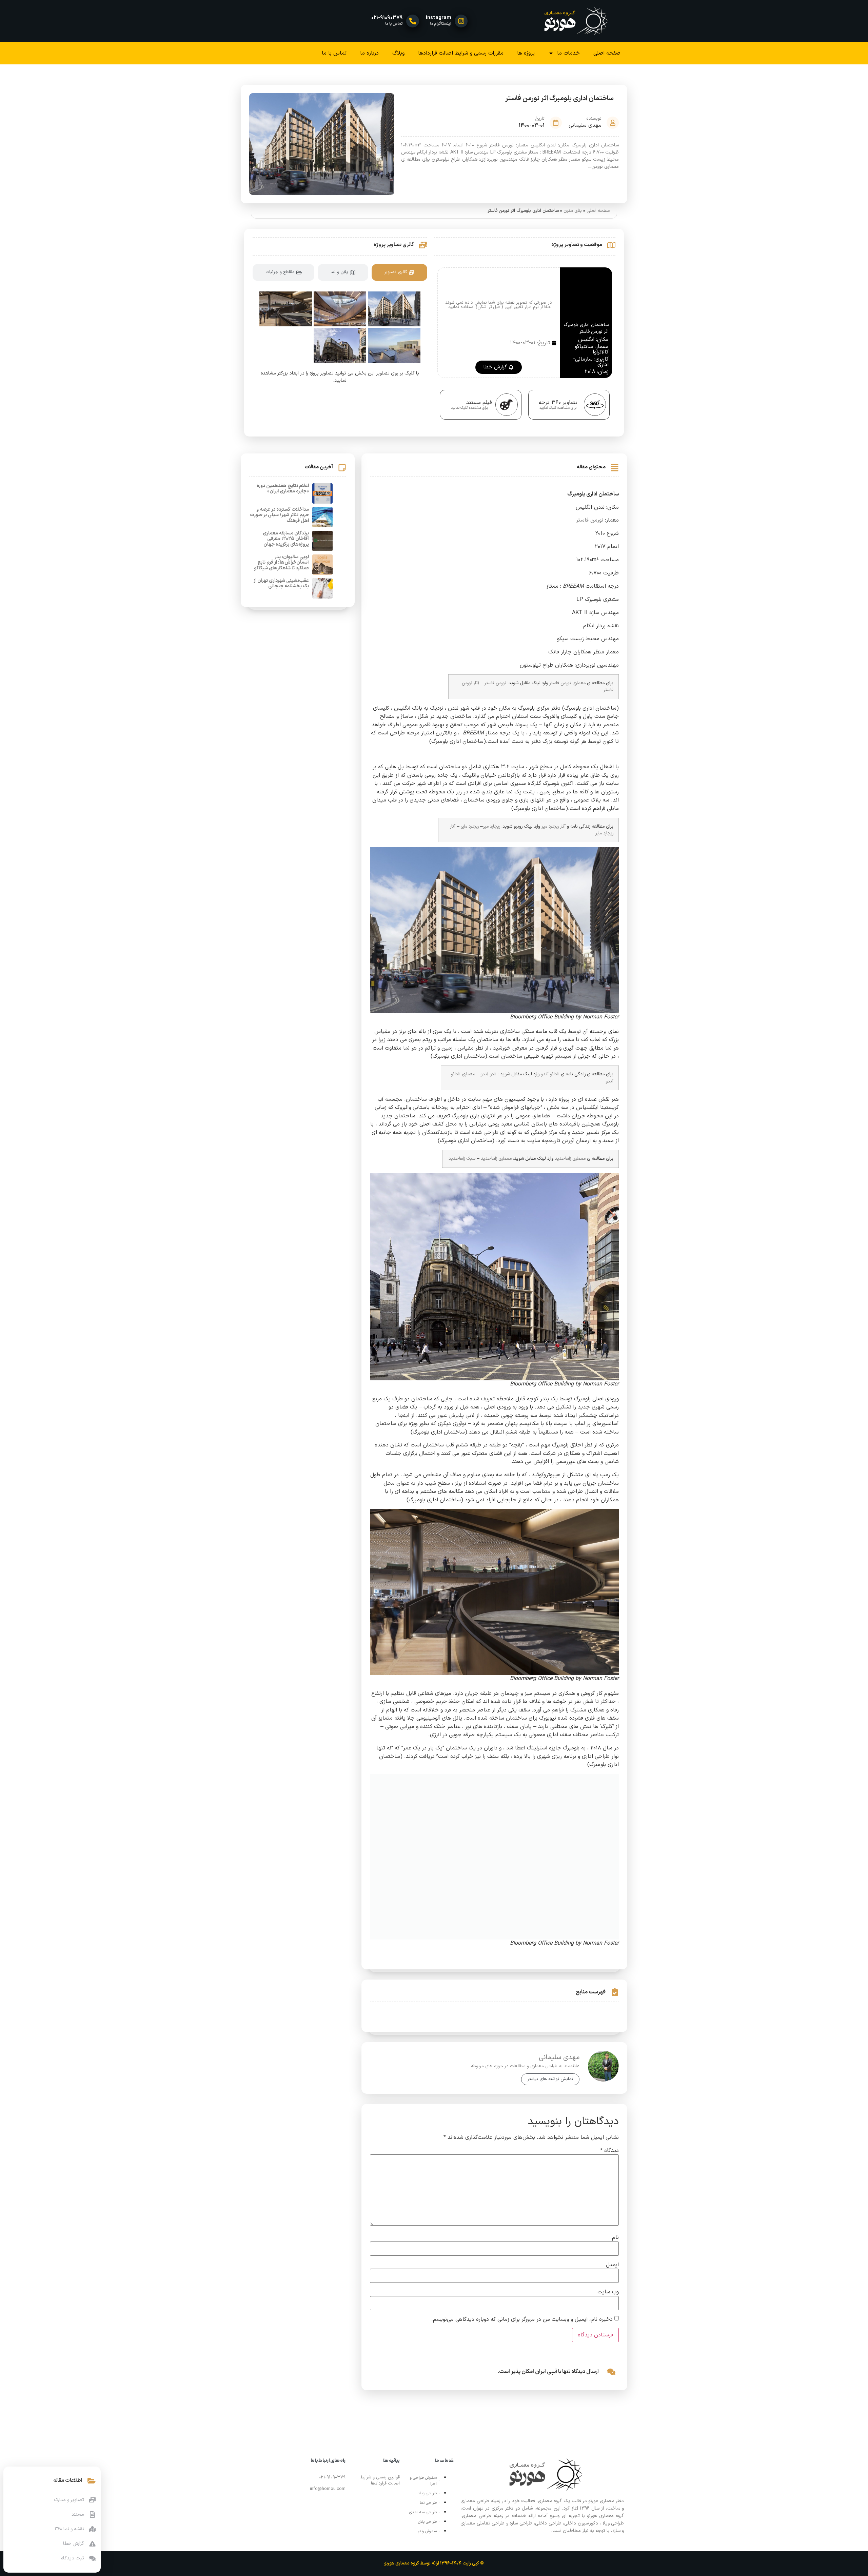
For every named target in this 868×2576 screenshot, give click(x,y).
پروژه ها (526, 53)
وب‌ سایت (608, 2292)
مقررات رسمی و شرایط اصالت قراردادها (461, 53)
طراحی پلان (427, 2522)
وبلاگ (398, 53)
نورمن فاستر (590, 520)
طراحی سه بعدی (423, 2512)
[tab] (399, 272)
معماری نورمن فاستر (567, 683)
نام (615, 2237)
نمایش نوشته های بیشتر (550, 2079)
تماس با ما (334, 53)
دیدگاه (609, 2151)
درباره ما (369, 53)
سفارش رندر (427, 2531)
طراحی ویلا (428, 2493)
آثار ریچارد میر (554, 826)
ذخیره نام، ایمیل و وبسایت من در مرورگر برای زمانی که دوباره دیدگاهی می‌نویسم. (522, 2319)
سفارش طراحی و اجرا (423, 2481)
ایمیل (612, 2265)
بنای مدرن (573, 211)
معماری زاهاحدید (570, 1159)
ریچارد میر (491, 826)
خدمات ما (568, 53)
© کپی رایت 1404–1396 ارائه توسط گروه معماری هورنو (434, 2563)
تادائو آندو (550, 1074)
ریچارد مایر (470, 826)
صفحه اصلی (607, 53)
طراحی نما (428, 2503)
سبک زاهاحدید (462, 1159)
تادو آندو (488, 1074)
